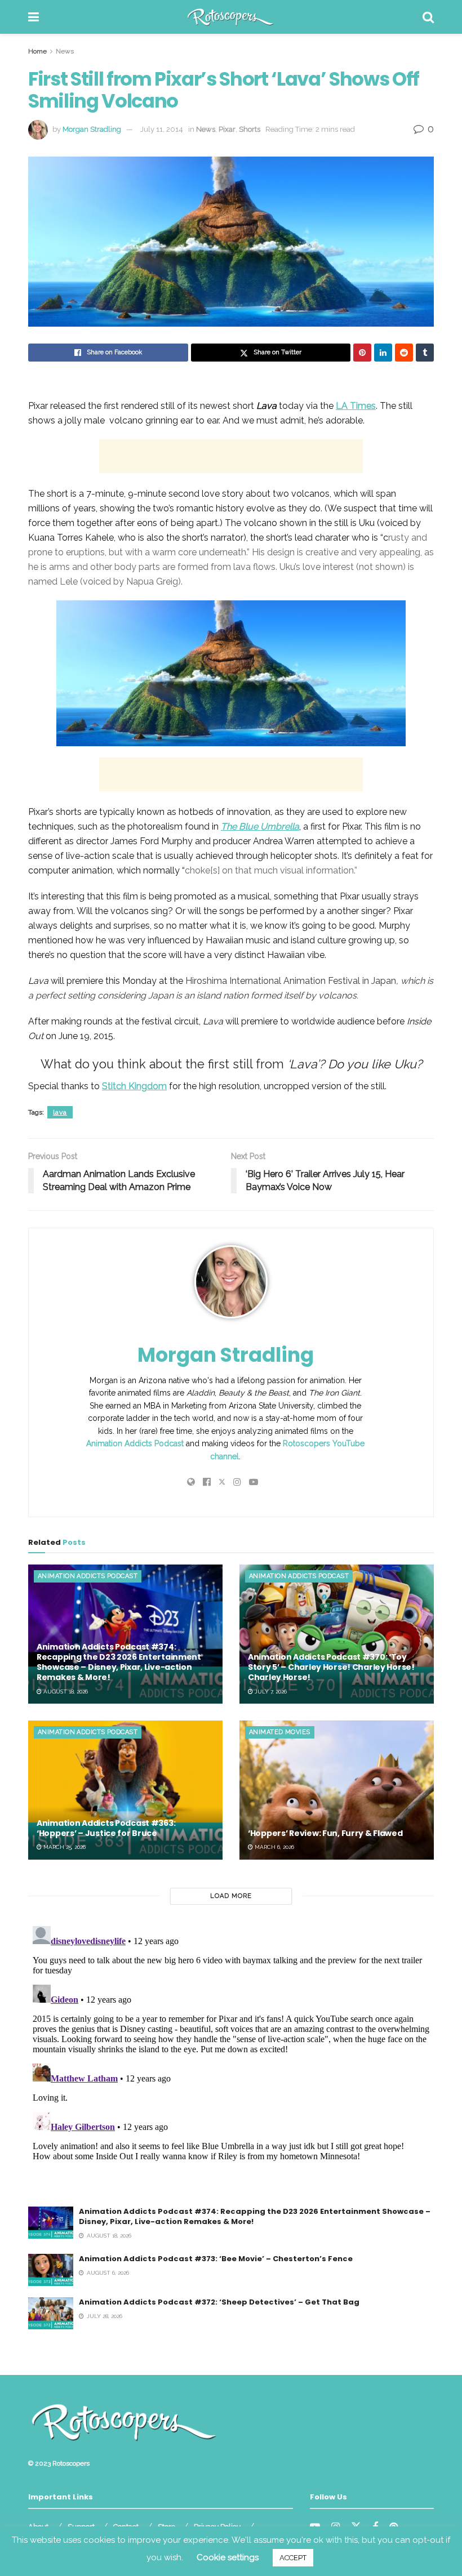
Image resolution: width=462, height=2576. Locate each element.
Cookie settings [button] (228, 2557)
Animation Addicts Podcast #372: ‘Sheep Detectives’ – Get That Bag (219, 2302)
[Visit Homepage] (231, 17)
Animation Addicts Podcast (135, 1443)
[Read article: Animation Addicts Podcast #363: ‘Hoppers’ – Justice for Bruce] (125, 1790)
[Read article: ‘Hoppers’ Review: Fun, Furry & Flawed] (337, 1790)
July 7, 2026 (270, 1692)
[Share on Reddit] (404, 353)
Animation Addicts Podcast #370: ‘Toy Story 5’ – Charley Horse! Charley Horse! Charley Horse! (331, 1667)
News (65, 51)
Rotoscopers (71, 2463)
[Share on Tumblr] (425, 353)
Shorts (250, 129)
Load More (231, 1896)
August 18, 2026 (65, 1692)
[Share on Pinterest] (362, 353)
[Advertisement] (231, 456)
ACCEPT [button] (293, 2558)
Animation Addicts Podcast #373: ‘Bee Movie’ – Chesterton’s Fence (216, 2259)
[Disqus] (231, 2062)
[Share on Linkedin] (383, 353)
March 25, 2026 (64, 1847)
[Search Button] (428, 17)
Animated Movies (280, 1732)
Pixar (227, 129)
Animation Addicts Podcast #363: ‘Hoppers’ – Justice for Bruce (106, 1828)
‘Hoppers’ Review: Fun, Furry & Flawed (325, 1833)
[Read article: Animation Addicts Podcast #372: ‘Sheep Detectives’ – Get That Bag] (51, 2313)
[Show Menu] (34, 17)
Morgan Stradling (92, 129)
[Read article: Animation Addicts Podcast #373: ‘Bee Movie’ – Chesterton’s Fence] (51, 2270)
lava (60, 1112)
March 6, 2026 (274, 1847)
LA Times (356, 406)
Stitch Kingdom (134, 1086)
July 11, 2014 (162, 129)
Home (37, 51)
